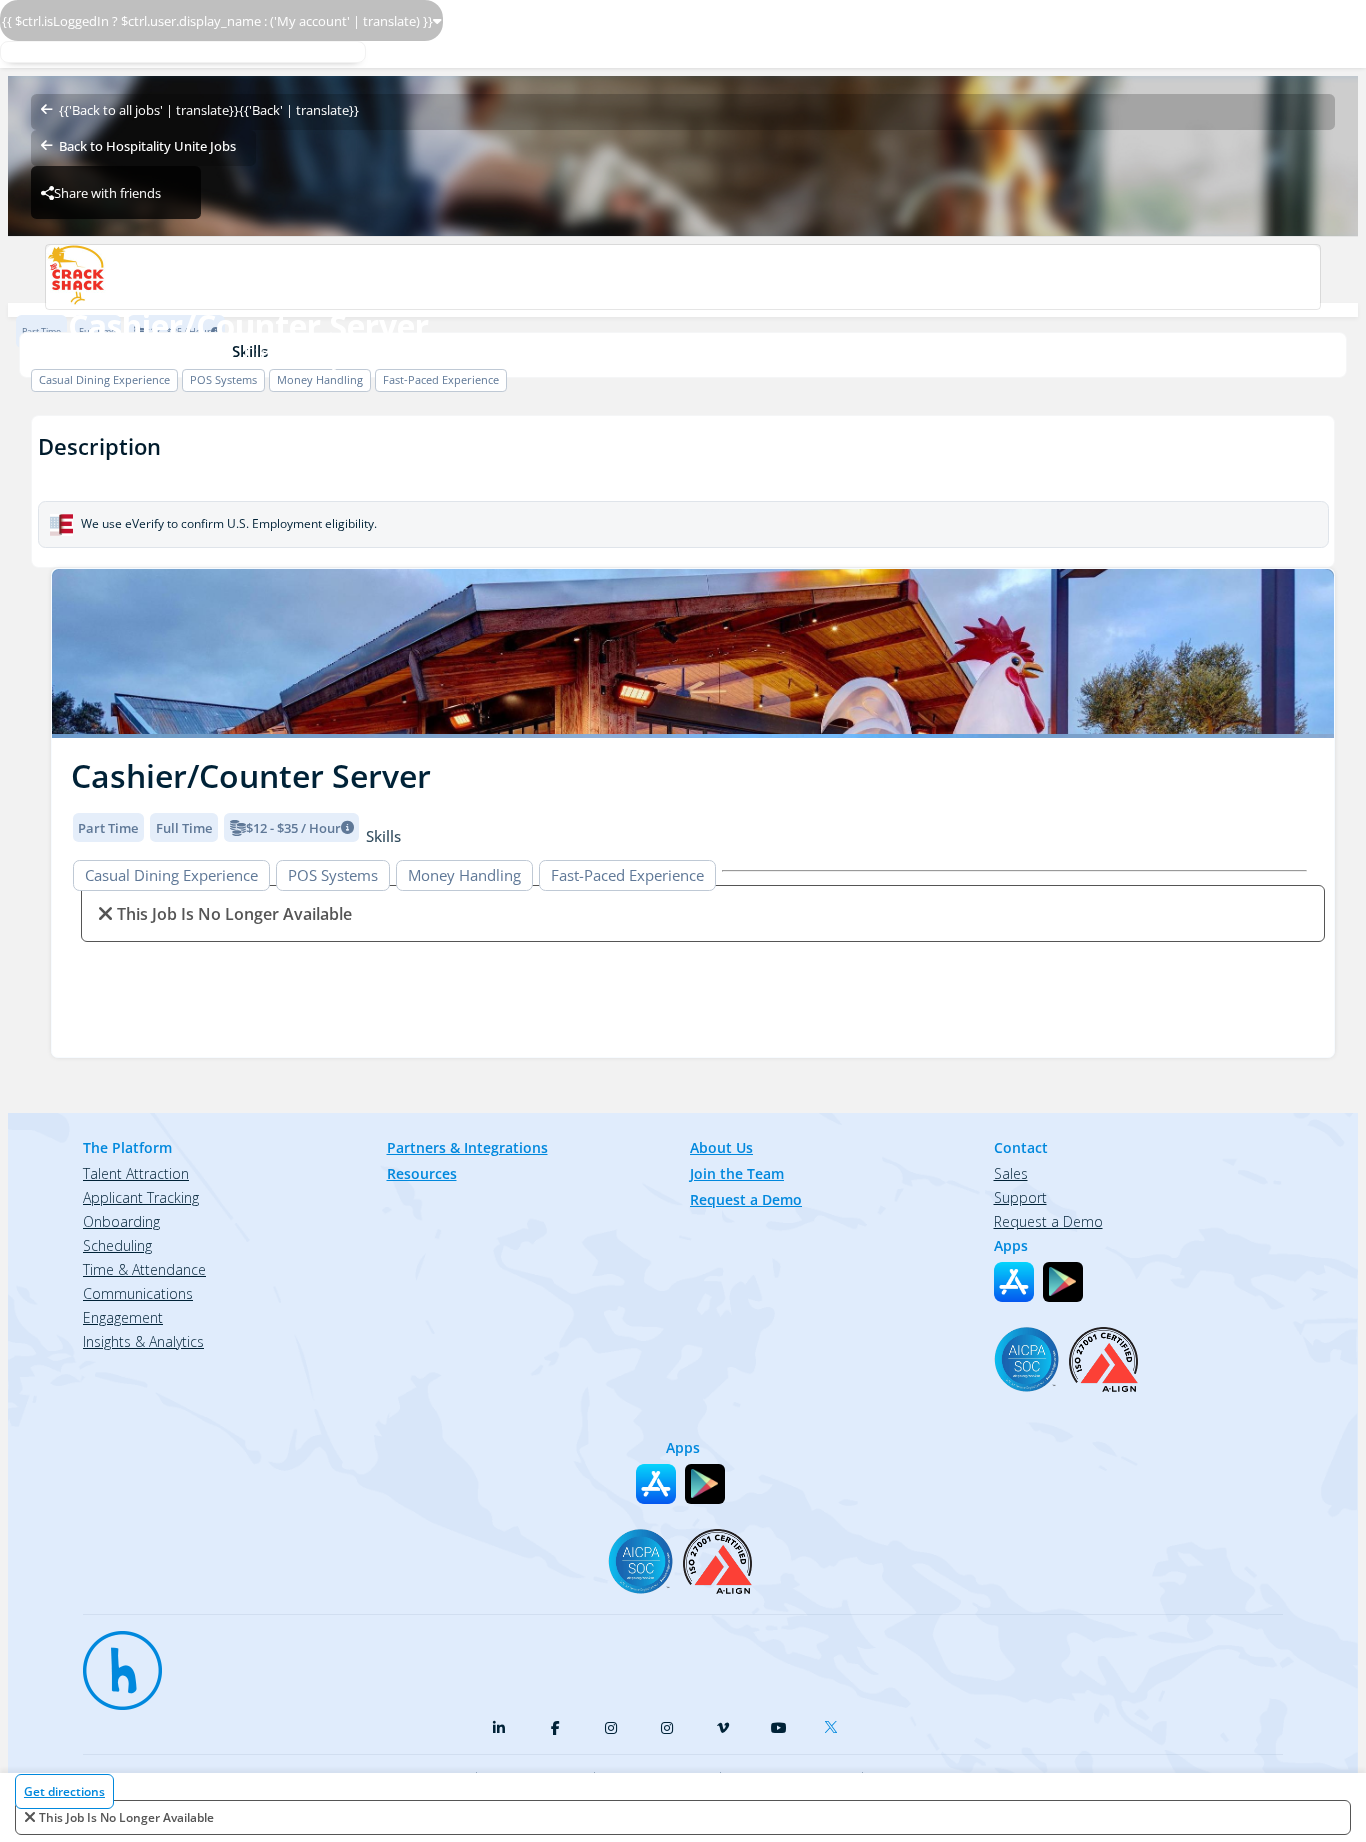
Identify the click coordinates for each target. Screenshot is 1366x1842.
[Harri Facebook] (555, 1728)
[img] (693, 653)
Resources (422, 1173)
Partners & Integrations (467, 1147)
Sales (1011, 1173)
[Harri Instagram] (611, 1728)
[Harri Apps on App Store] (1014, 1282)
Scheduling (117, 1245)
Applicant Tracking (141, 1197)
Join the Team (737, 1173)
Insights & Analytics (143, 1341)
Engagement (123, 1317)
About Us (721, 1147)
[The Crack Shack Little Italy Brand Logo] (682, 277)
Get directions (64, 1791)
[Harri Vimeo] (723, 1728)
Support (1020, 1197)
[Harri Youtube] (779, 1728)
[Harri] (113, 1661)
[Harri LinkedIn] (499, 1728)
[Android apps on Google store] (1063, 1282)
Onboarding (121, 1221)
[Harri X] (835, 1723)
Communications (138, 1293)
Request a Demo (746, 1199)
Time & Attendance (144, 1269)
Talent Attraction (136, 1173)
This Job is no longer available (126, 1817)
